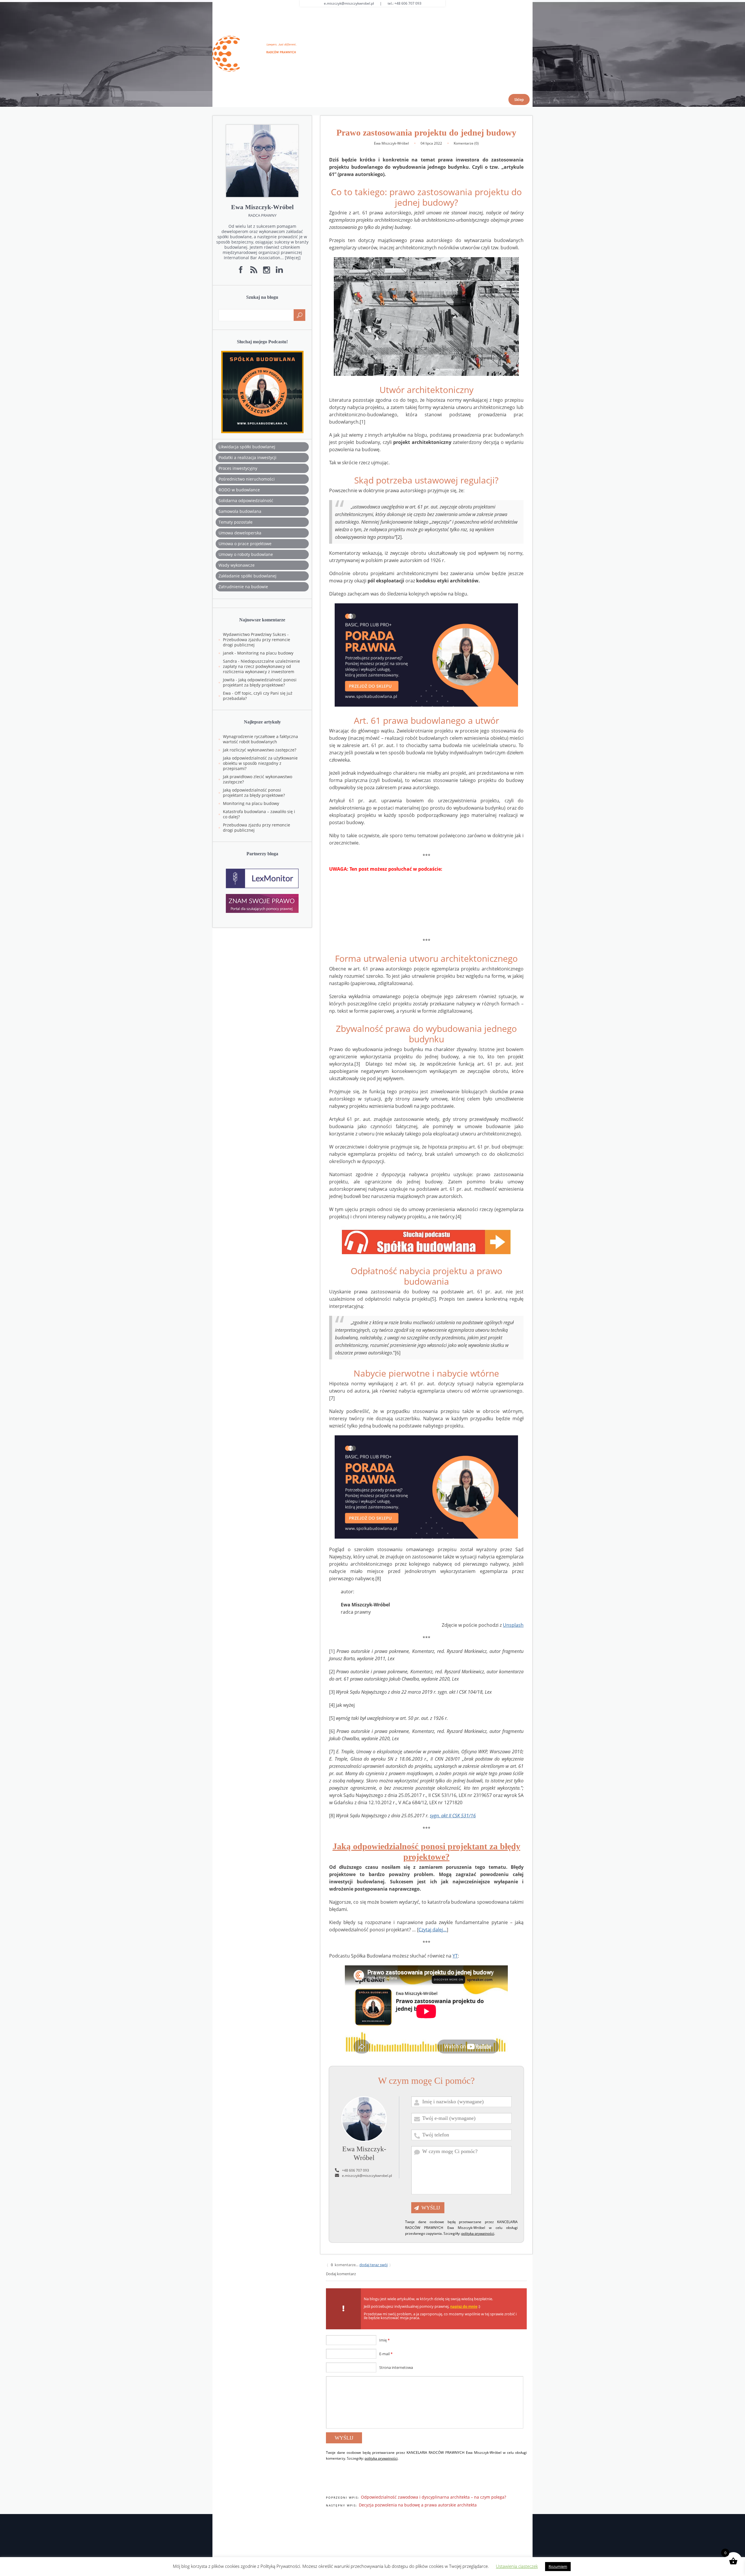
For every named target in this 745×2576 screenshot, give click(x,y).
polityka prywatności (360, 1357)
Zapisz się (426, 1325)
